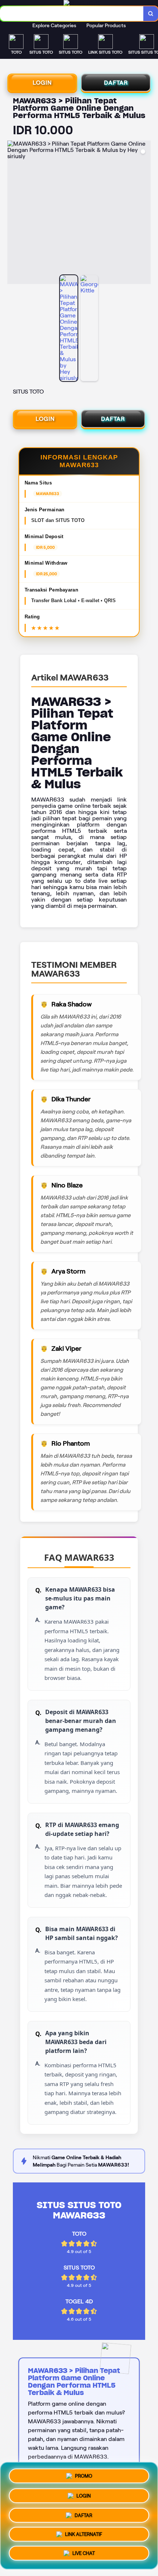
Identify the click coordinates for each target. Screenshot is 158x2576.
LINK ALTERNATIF (84, 2535)
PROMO (84, 2473)
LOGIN (42, 83)
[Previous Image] (13, 213)
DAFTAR (116, 83)
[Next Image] (145, 213)
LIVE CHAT (84, 2555)
